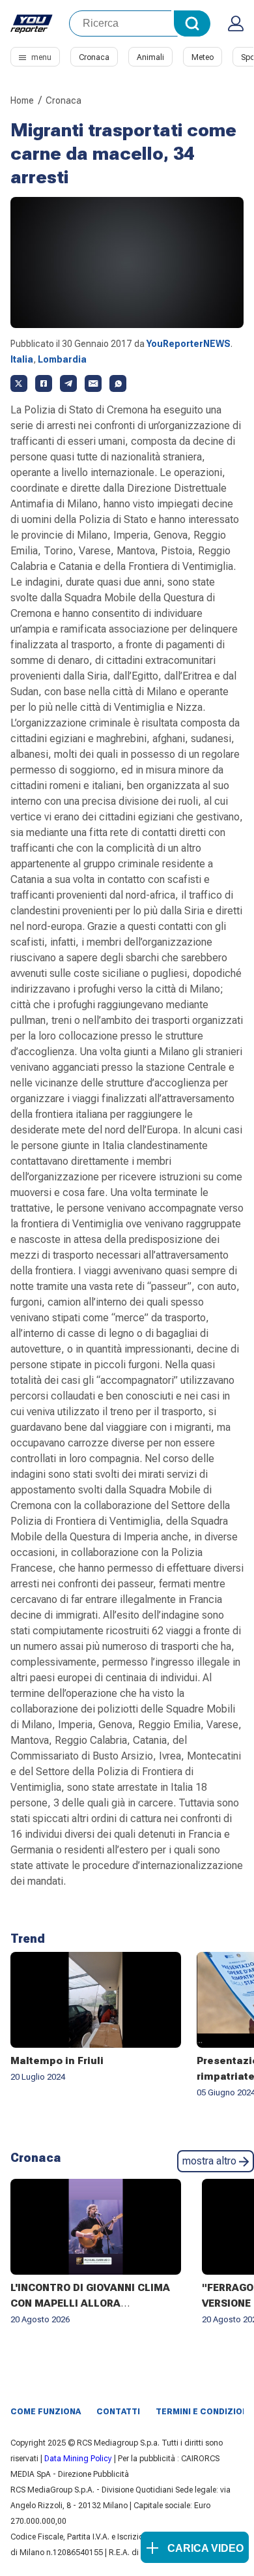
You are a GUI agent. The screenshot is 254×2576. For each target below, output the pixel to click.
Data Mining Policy (78, 2459)
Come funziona (46, 2412)
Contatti (118, 2412)
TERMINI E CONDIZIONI (203, 2412)
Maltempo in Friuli (57, 2061)
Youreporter (32, 23)
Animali (150, 57)
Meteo (203, 57)
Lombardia (62, 359)
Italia (22, 359)
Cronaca (94, 57)
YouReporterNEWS (189, 344)
